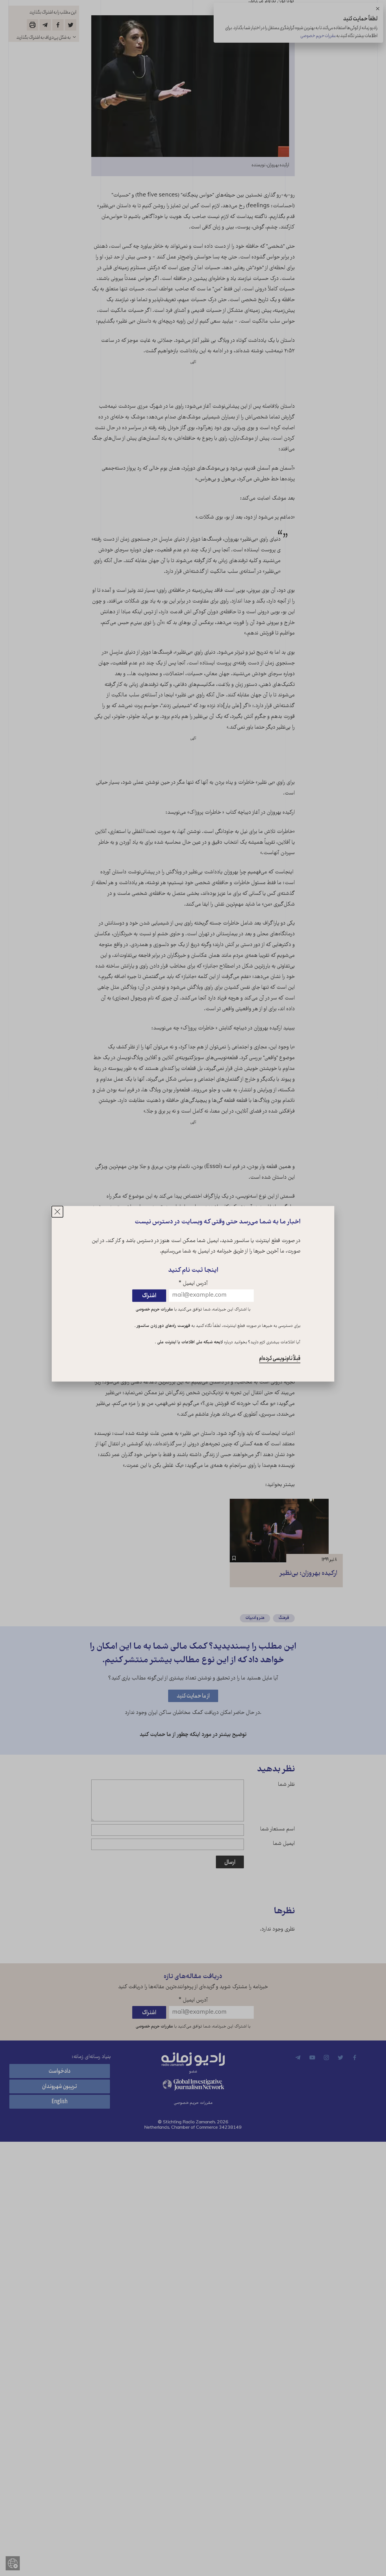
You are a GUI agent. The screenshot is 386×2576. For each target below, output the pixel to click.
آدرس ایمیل (193, 1284)
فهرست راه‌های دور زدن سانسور (163, 1326)
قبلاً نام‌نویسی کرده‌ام (280, 1358)
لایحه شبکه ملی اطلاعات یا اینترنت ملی (189, 1342)
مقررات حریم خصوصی (154, 1310)
